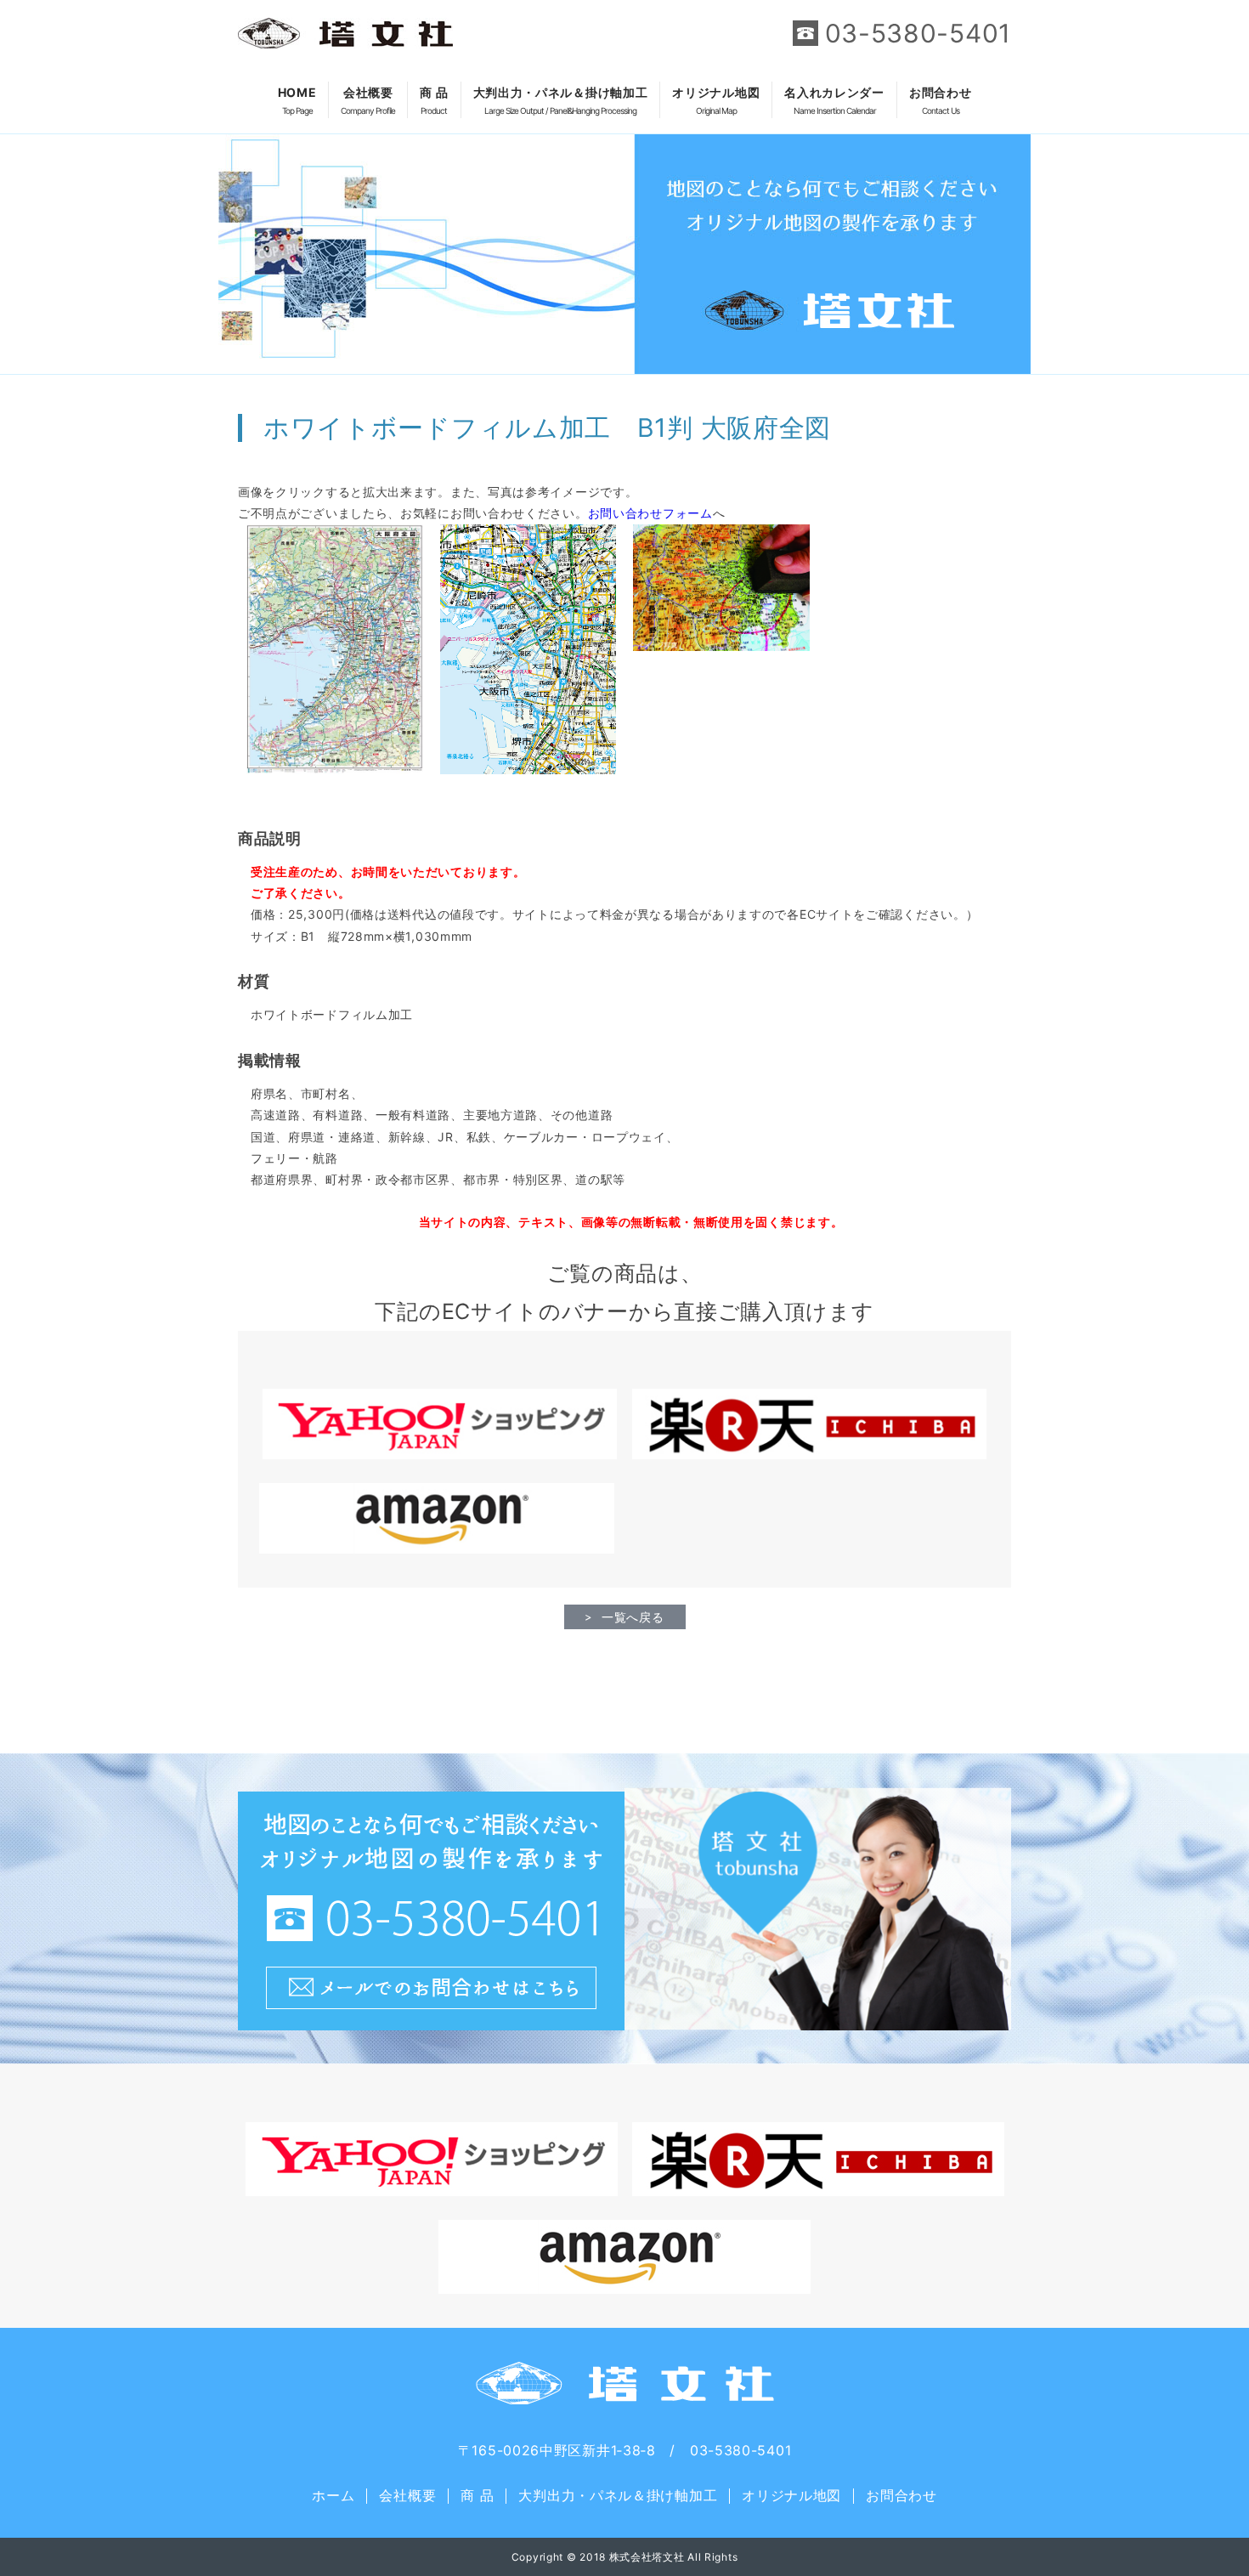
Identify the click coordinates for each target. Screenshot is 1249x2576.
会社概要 (368, 100)
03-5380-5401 (918, 33)
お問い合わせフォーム (650, 513)
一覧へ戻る (633, 1617)
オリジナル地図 (716, 100)
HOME (297, 100)
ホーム (333, 2495)
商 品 (434, 100)
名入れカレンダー (834, 100)
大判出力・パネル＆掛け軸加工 (561, 100)
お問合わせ (941, 100)
